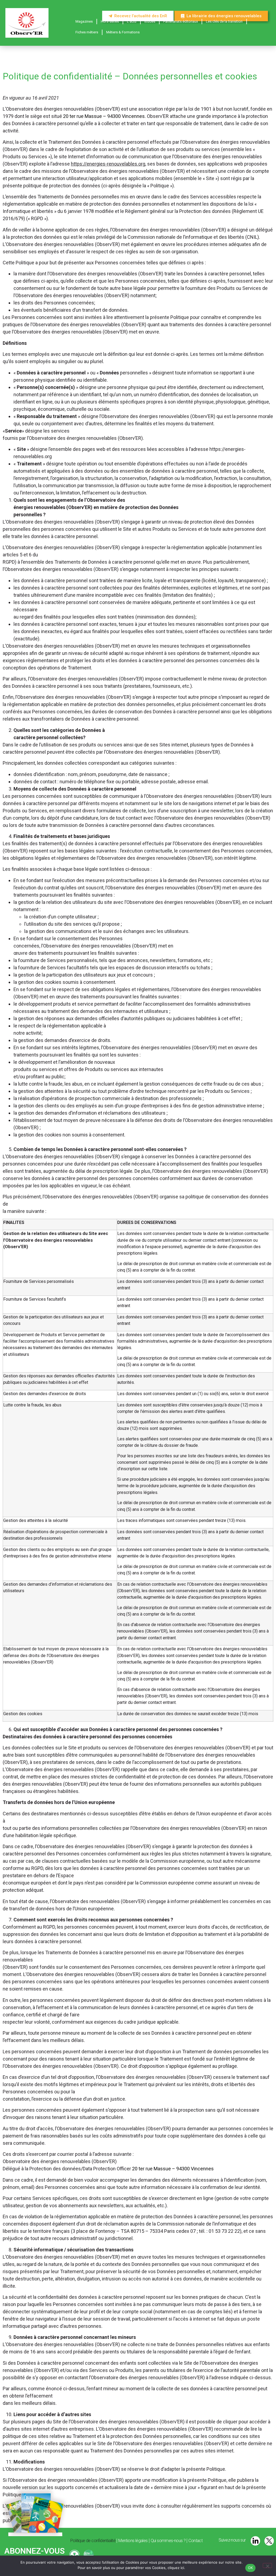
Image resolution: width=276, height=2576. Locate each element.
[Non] (267, 2566)
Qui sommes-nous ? (168, 2541)
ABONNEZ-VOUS (34, 2551)
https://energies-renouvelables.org (108, 164)
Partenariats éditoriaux (181, 21)
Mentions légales (133, 2541)
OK (251, 2568)
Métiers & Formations (123, 32)
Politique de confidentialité (93, 2541)
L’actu (132, 21)
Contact (195, 2541)
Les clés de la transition (224, 21)
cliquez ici (176, 2568)
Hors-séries (110, 21)
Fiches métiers (87, 32)
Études (150, 21)
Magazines (84, 21)
